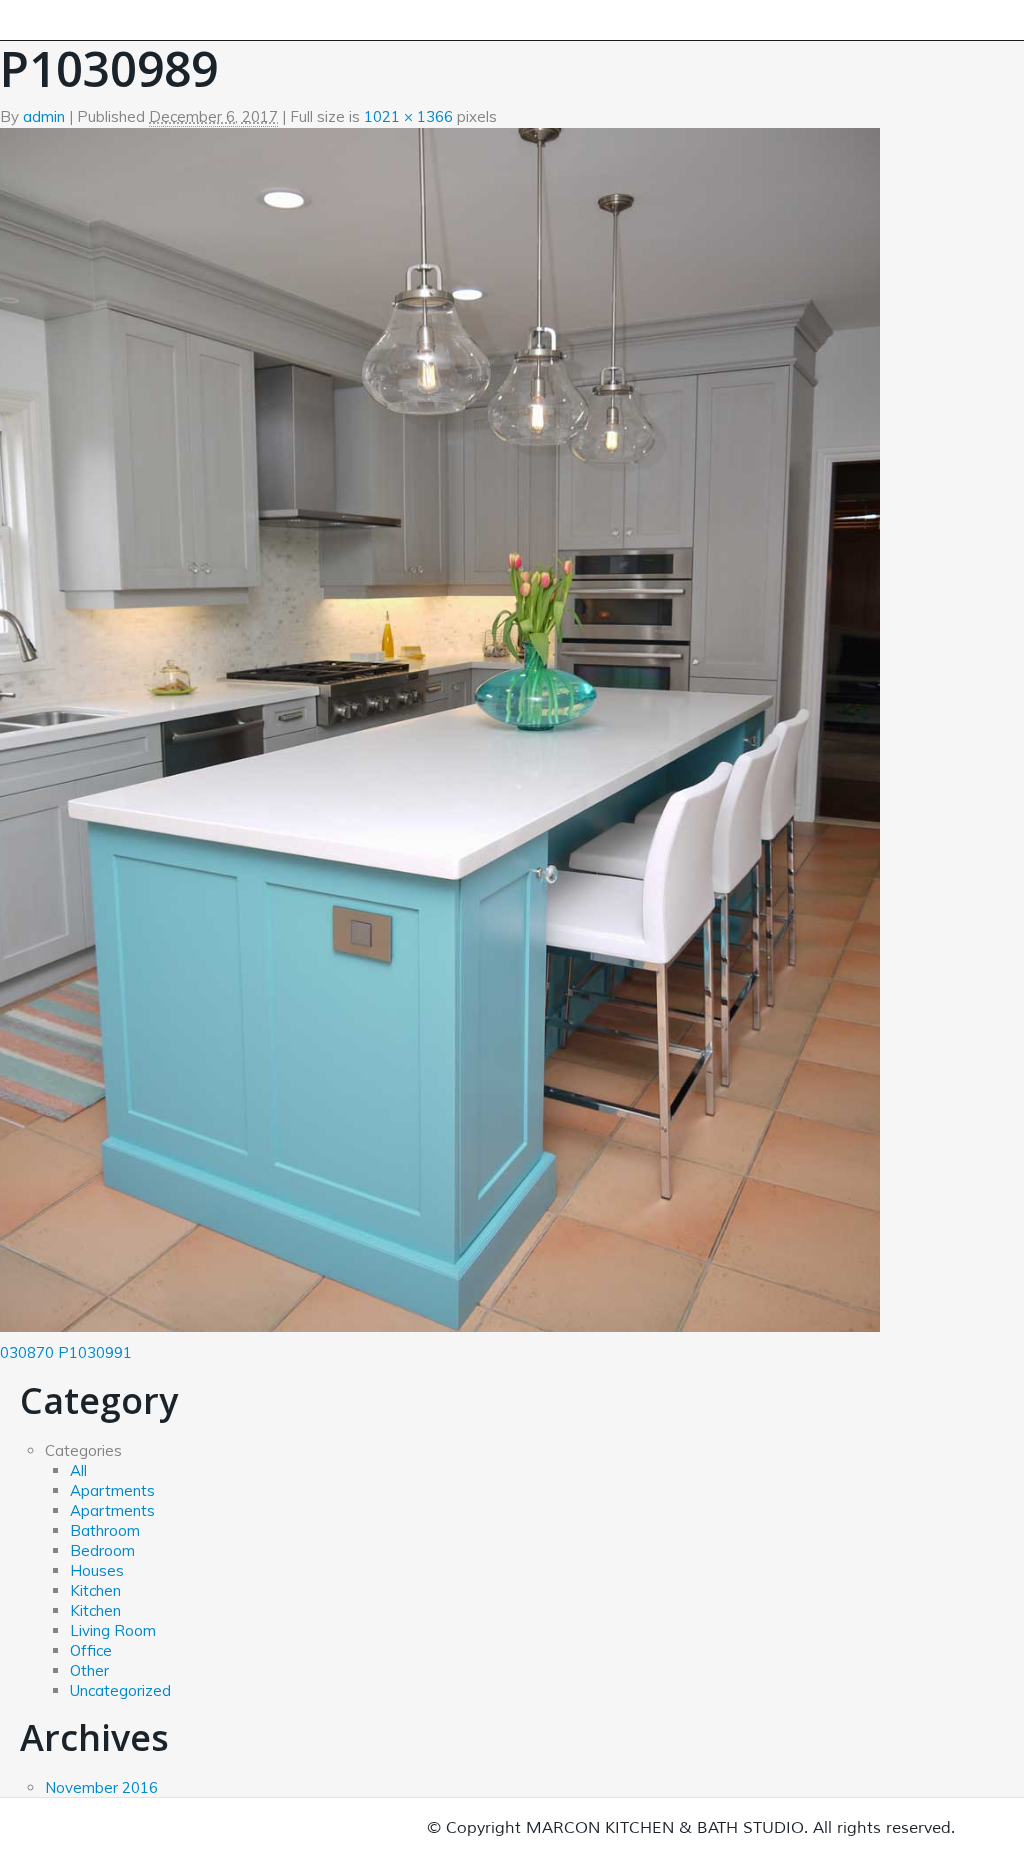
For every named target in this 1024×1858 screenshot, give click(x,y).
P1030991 (95, 1352)
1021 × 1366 (408, 116)
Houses (97, 1570)
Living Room (113, 1630)
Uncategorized (120, 1690)
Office (91, 1650)
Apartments (112, 1490)
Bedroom (102, 1550)
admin (44, 116)
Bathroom (105, 1530)
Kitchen (95, 1590)
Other (89, 1670)
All (78, 1470)
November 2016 (101, 1787)
